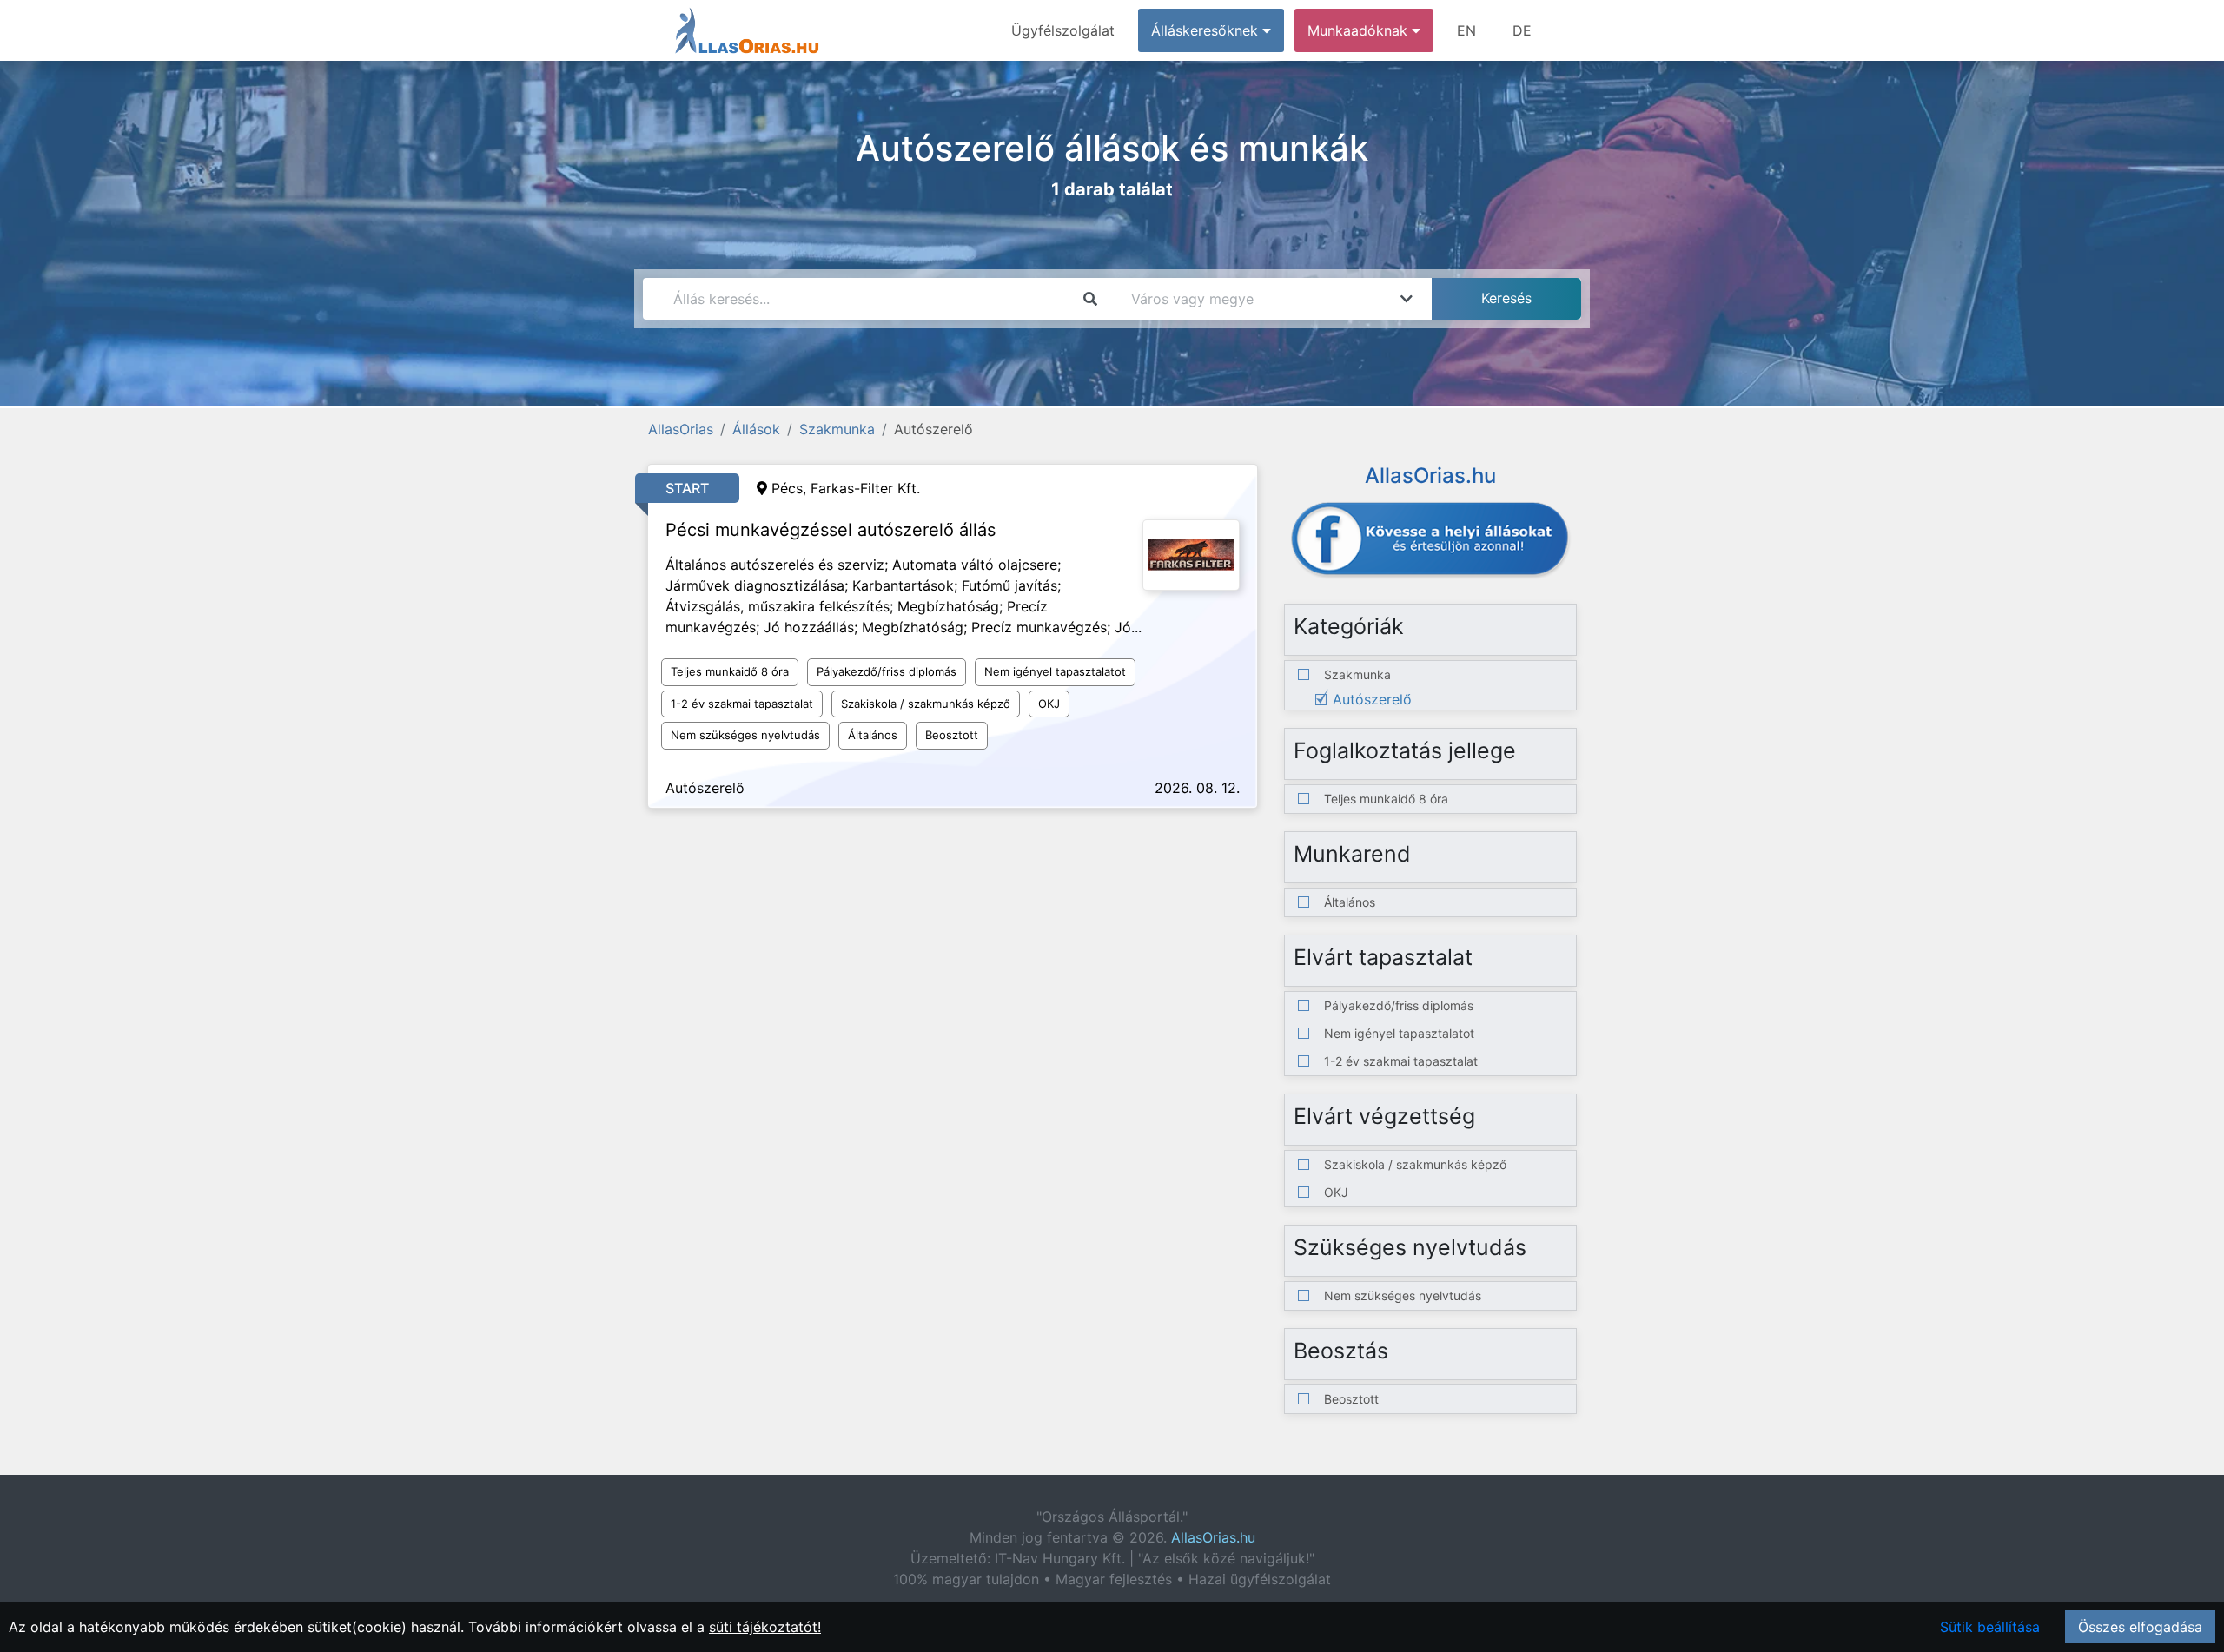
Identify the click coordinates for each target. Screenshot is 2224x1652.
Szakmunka (837, 429)
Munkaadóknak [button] (1360, 30)
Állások (756, 429)
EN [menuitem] (1466, 30)
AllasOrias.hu (1213, 1537)
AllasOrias (681, 429)
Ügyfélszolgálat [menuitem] (1063, 30)
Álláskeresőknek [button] (1207, 30)
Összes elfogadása (2140, 1627)
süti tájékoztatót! (765, 1627)
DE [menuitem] (1522, 30)
